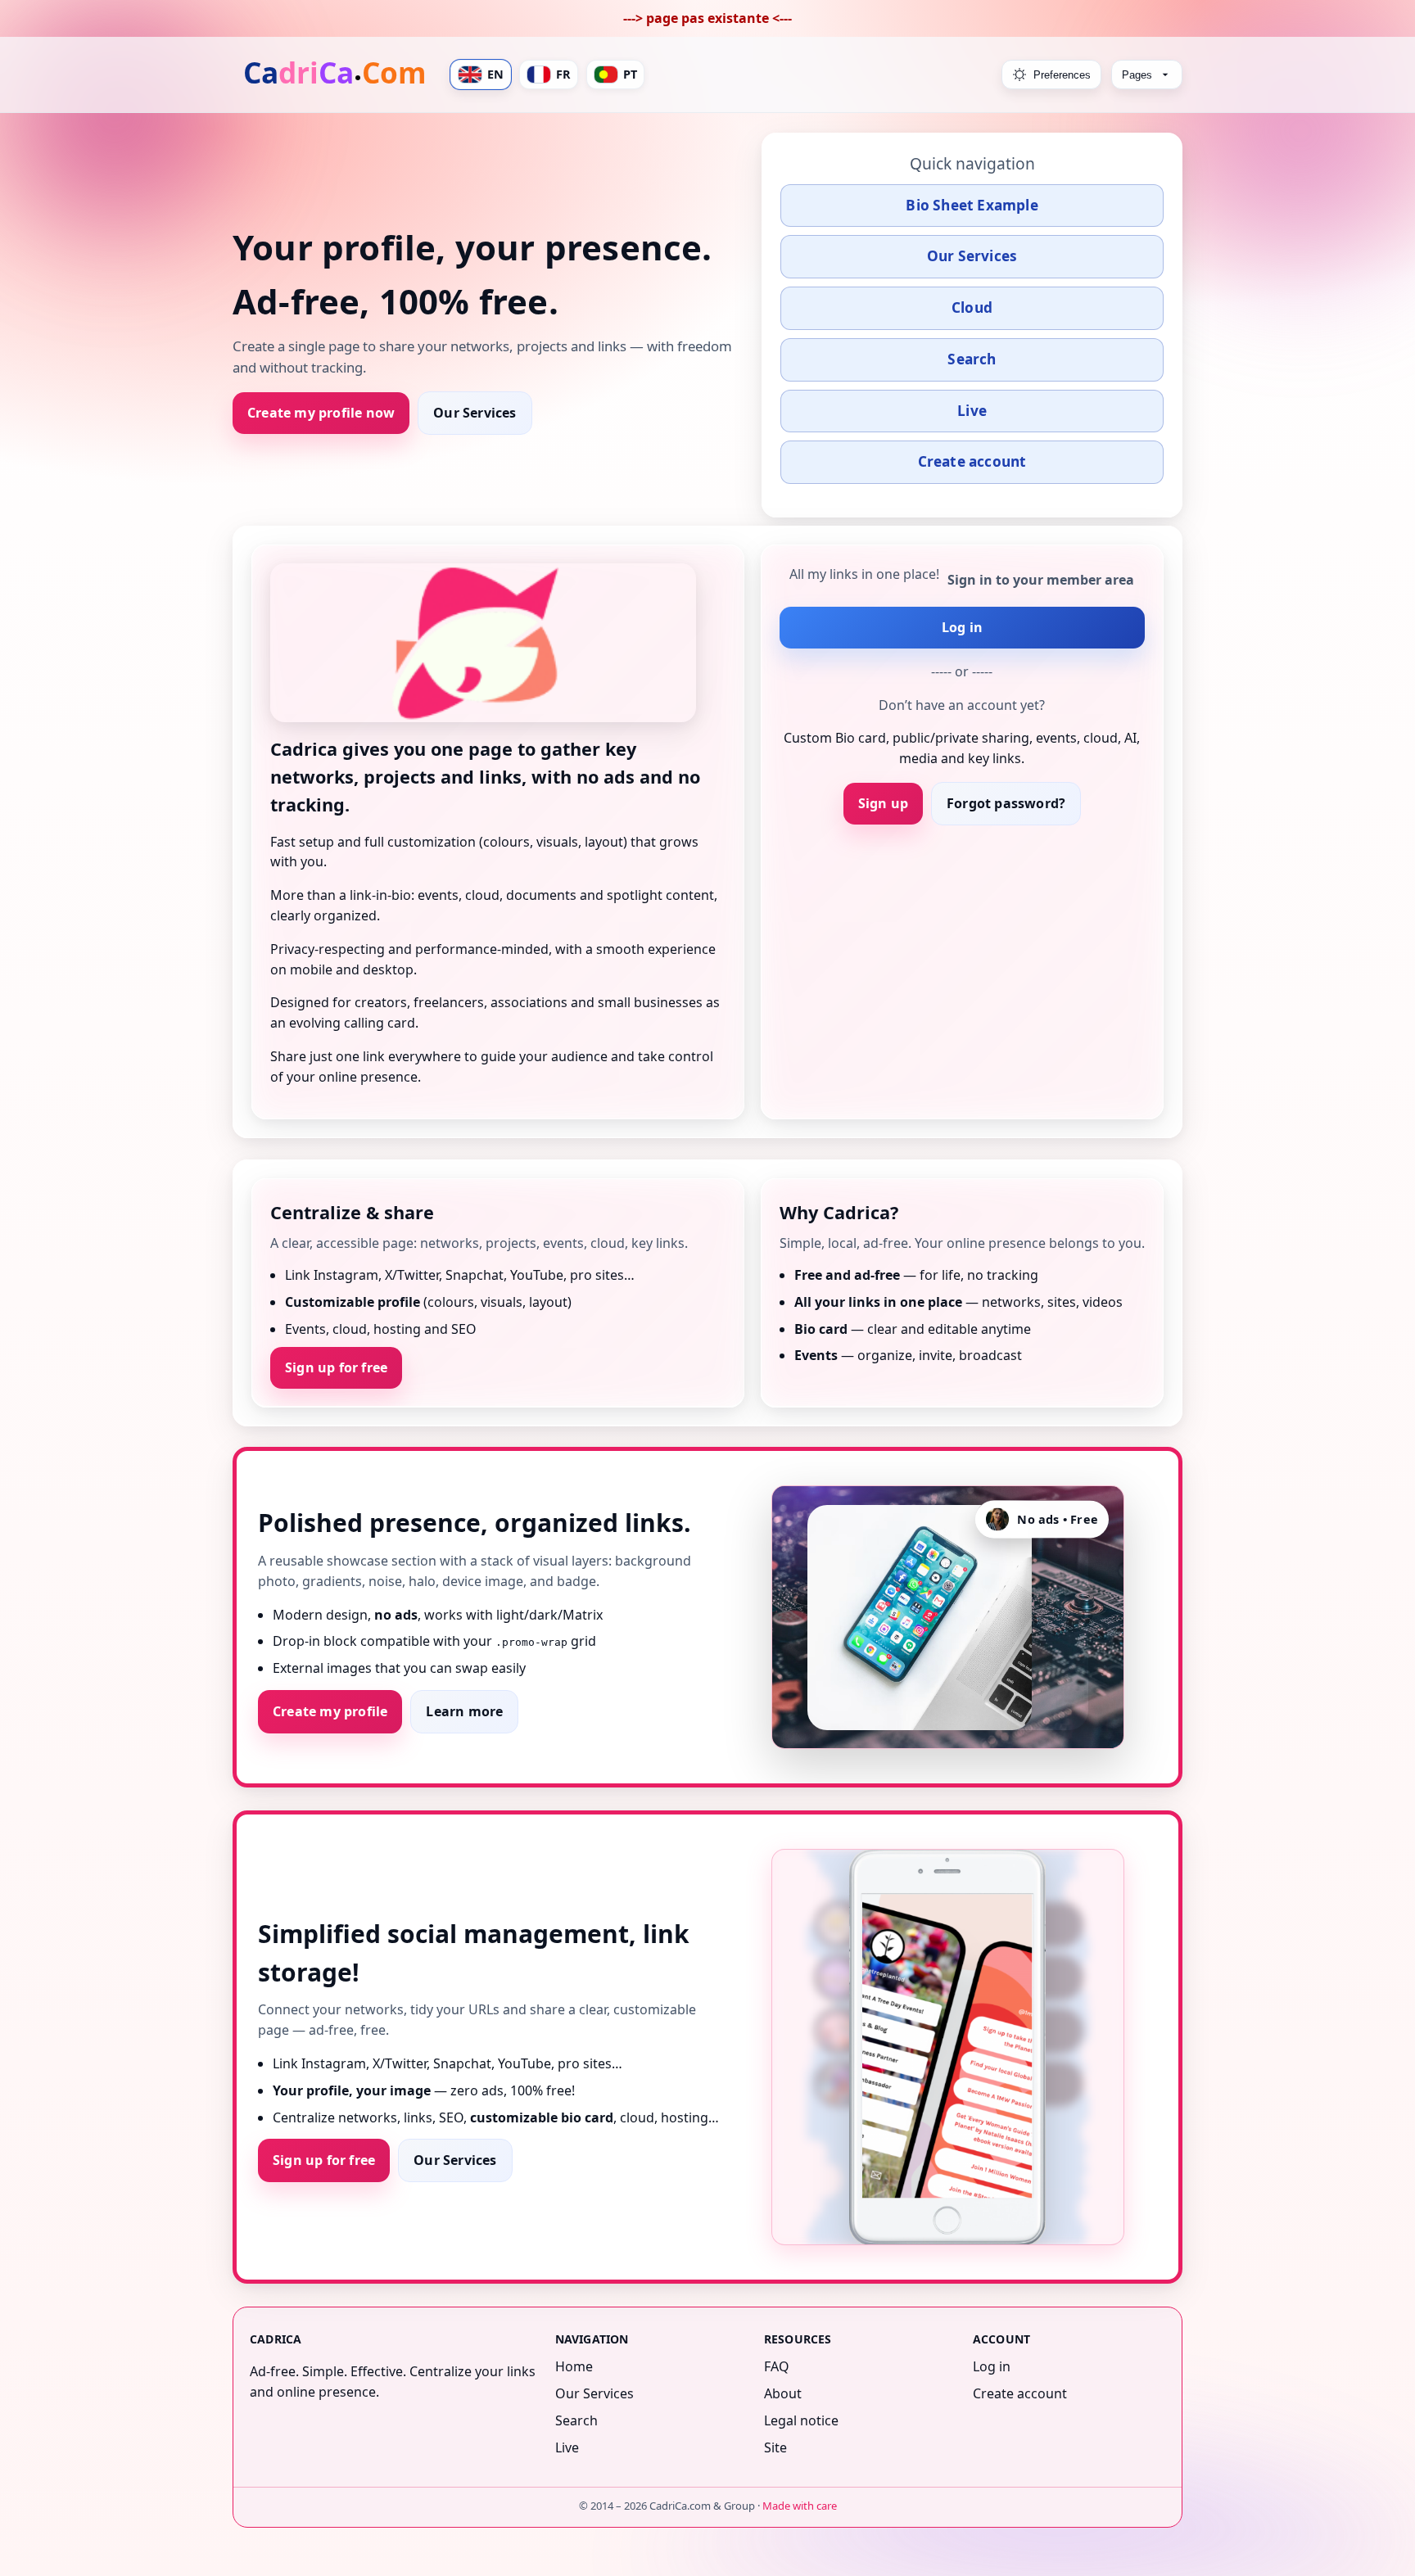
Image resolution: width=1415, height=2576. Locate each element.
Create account (972, 461)
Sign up (883, 803)
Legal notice (801, 2420)
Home (574, 2366)
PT (630, 74)
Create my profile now (321, 413)
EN (495, 74)
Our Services (475, 413)
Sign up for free (336, 1367)
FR (563, 74)
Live (972, 411)
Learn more (464, 1711)
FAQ (777, 2366)
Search (972, 359)
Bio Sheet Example (972, 205)
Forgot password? (1006, 803)
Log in (962, 627)
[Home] (337, 75)
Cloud (972, 307)
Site (775, 2447)
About (783, 2393)
